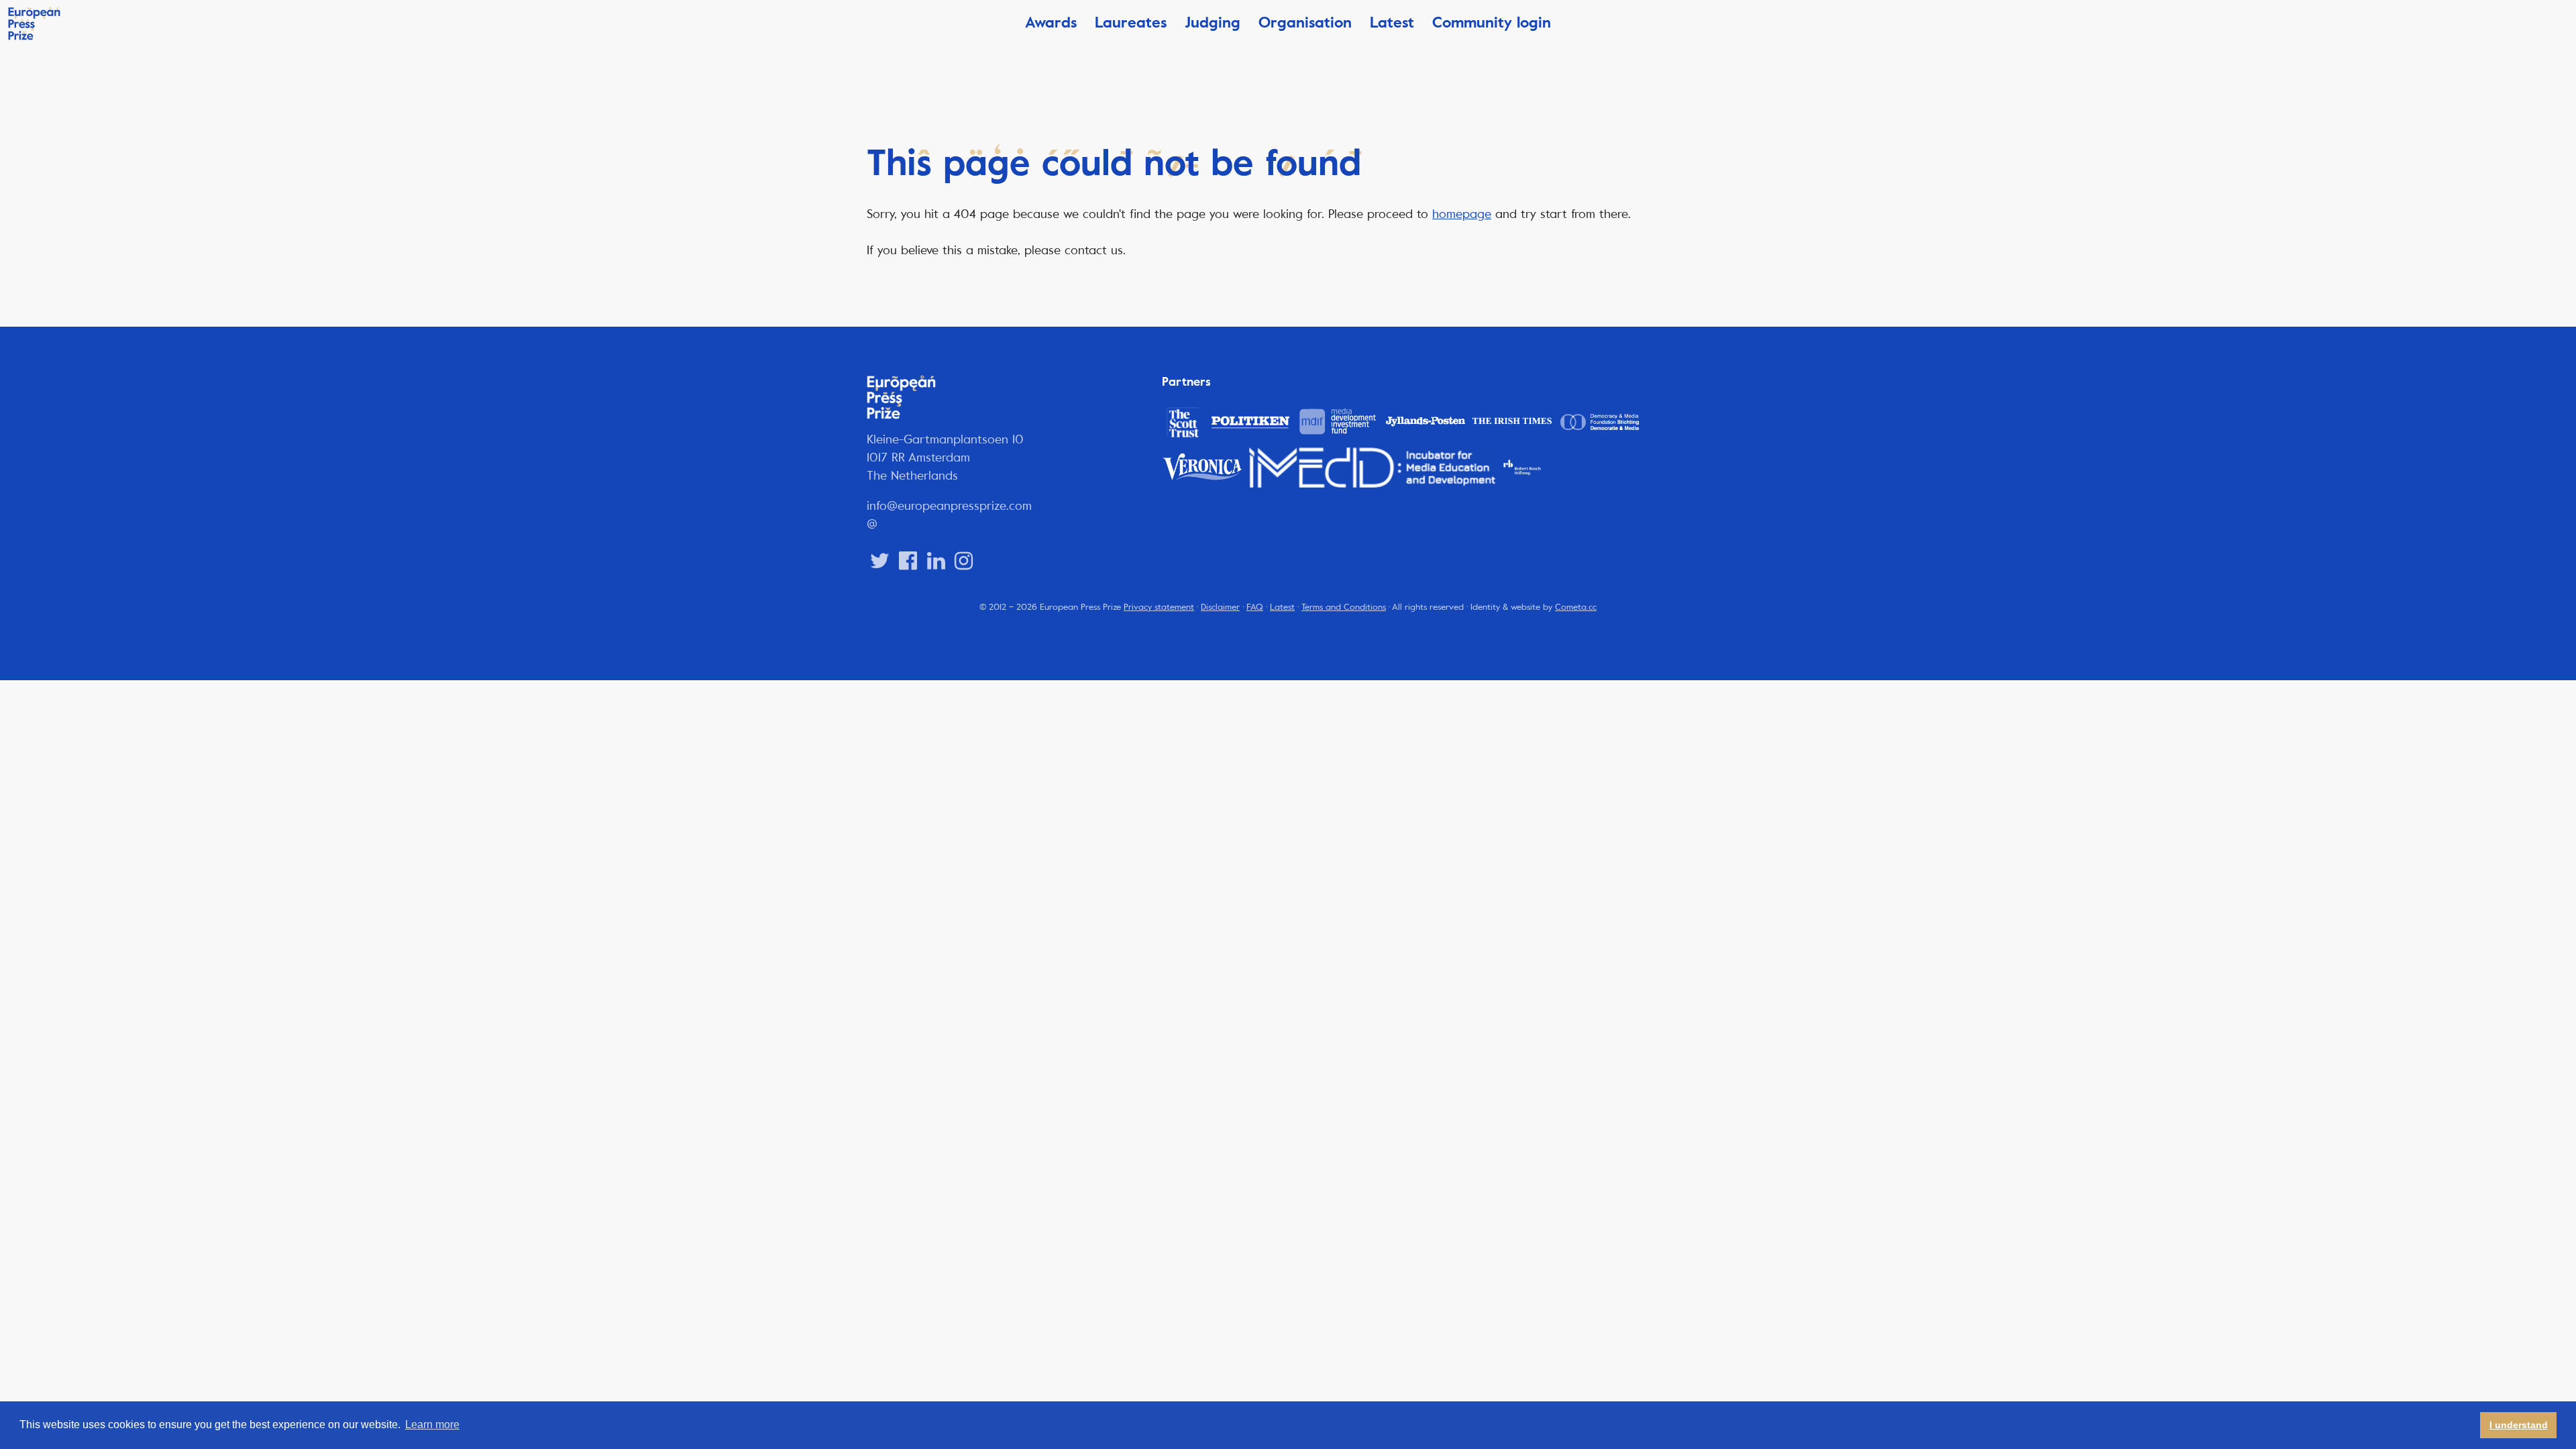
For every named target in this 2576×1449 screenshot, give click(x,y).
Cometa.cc (1576, 607)
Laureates (1131, 22)
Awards (1051, 22)
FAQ (1255, 607)
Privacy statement (1159, 607)
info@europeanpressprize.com (949, 506)
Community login (1492, 22)
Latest (1392, 22)
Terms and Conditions (1344, 607)
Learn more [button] (432, 1425)
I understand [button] (2519, 1425)
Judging (1213, 22)
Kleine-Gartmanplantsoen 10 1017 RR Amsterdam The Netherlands (945, 458)
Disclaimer (1220, 607)
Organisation (1305, 22)
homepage (1462, 214)
